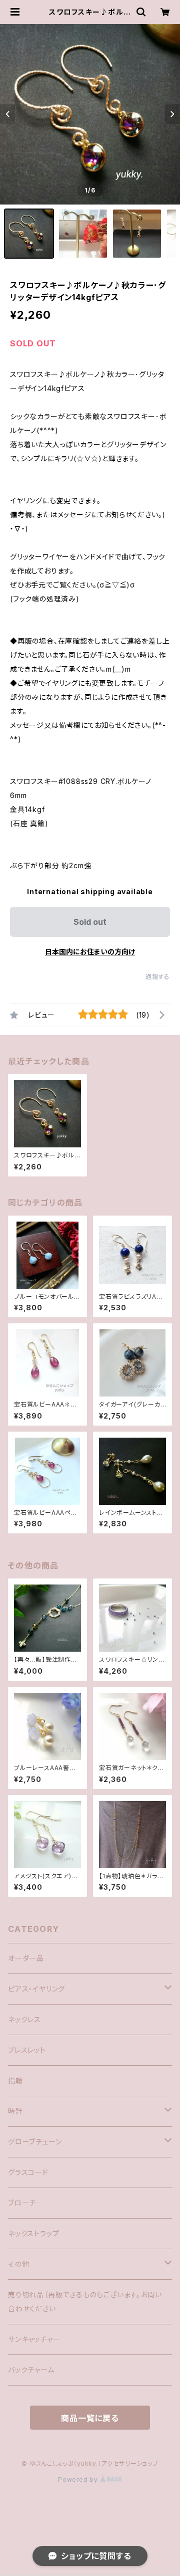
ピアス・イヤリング (36, 1989)
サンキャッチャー (34, 2339)
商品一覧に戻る (90, 2418)
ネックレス (24, 2019)
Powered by (79, 2480)
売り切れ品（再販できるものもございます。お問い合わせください (85, 2302)
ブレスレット (27, 2050)
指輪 (15, 2080)
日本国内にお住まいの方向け (90, 952)
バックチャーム (31, 2370)
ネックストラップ (33, 2233)
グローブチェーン (35, 2142)
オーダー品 (26, 1958)
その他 (18, 2264)
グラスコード (28, 2172)
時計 (15, 2111)
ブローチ (22, 2203)
